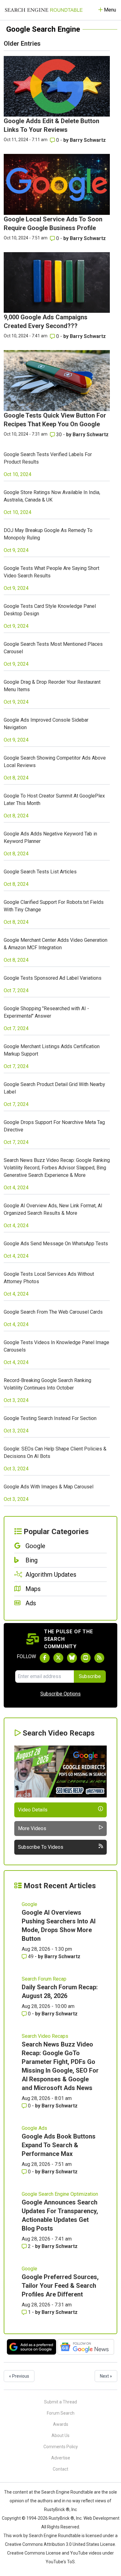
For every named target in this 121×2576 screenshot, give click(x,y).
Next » (106, 2376)
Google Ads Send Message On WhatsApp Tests (56, 1244)
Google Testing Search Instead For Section (50, 1418)
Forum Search (61, 2413)
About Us (60, 2435)
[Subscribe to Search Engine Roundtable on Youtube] (86, 1658)
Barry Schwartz (88, 140)
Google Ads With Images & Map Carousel (49, 1487)
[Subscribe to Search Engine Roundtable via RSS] (99, 1658)
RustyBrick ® (61, 2518)
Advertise (61, 2458)
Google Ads (34, 2128)
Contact (60, 2469)
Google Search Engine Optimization (60, 2194)
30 (59, 435)
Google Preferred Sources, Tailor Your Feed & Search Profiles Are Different (60, 2286)
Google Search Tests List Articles (40, 872)
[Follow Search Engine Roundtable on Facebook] (45, 1658)
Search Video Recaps (45, 2036)
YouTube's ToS (60, 2562)
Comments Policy (61, 2447)
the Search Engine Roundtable (64, 2492)
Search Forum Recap (44, 1979)
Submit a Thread (60, 2402)
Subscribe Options (60, 1694)
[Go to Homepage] (44, 10)
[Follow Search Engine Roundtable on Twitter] (58, 1658)
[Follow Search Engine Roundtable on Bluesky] (72, 1658)
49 (31, 1956)
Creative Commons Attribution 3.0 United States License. (60, 2544)
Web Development (101, 2518)
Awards (61, 2424)
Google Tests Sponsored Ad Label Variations (53, 978)
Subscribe (90, 1676)
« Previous (19, 2376)
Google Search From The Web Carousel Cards (53, 1312)
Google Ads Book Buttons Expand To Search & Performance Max (59, 2145)
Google (29, 1904)
